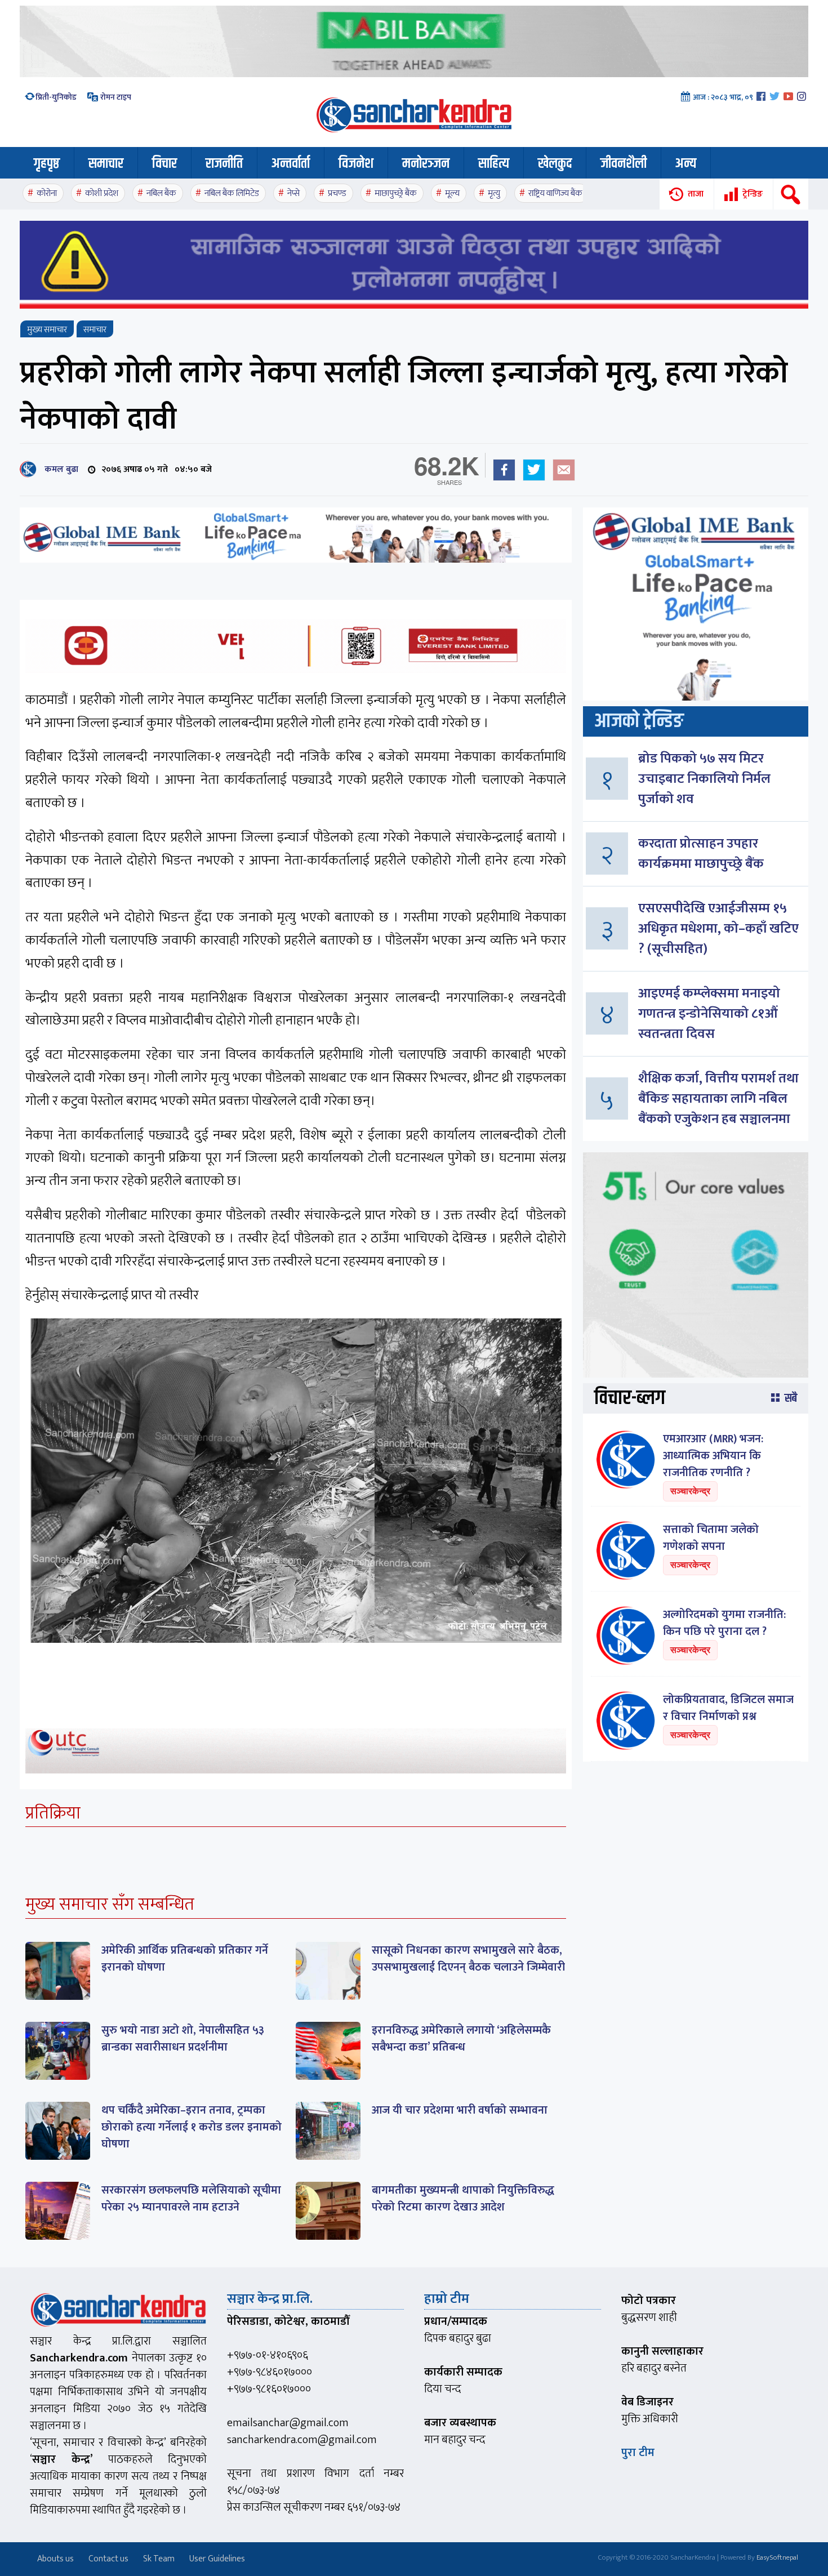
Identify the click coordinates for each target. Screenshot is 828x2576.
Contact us (108, 2559)
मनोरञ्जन (426, 164)
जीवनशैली (624, 164)
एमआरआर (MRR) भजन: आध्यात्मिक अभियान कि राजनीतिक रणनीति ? (713, 1456)
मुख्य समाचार (47, 330)
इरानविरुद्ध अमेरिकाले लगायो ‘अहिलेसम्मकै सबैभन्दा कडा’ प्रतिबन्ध (461, 2039)
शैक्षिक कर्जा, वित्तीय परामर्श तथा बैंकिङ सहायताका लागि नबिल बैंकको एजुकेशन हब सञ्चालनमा (718, 1099)
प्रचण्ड (337, 193)
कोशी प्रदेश (102, 193)
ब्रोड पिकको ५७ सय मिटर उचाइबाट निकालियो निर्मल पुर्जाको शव (704, 779)
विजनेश (356, 164)
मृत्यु (494, 193)
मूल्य (452, 193)
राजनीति (224, 164)
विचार (164, 164)
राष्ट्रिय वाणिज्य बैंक (555, 193)
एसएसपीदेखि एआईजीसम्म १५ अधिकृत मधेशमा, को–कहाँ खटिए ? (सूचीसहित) (718, 929)
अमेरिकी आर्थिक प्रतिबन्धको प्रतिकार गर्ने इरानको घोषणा (185, 1959)
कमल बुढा (59, 469)
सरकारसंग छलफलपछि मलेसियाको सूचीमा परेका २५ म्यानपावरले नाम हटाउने (191, 2199)
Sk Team (159, 2559)
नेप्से (293, 193)
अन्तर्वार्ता (291, 164)
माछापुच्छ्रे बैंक (396, 193)
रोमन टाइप (115, 97)
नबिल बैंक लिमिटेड (232, 193)
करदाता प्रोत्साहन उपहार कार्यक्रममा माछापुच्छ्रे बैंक (701, 854)
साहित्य (494, 164)
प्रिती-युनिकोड (56, 97)
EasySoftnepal (777, 2557)
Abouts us (55, 2559)
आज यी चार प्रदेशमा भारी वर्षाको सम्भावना (460, 2110)
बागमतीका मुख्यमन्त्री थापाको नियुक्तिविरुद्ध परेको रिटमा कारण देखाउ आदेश (463, 2199)
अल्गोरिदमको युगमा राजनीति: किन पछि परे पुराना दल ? (724, 1623)
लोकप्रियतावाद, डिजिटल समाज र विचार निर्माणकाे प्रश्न (728, 1708)
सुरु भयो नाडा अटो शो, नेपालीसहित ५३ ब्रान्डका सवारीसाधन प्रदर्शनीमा (183, 2039)
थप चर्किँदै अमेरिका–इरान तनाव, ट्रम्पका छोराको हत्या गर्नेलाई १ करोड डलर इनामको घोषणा (192, 2127)
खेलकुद (555, 164)
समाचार (106, 164)
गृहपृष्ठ (47, 164)
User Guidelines (217, 2559)
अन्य (686, 164)
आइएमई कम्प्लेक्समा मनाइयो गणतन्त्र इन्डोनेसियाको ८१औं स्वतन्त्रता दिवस (709, 1014)
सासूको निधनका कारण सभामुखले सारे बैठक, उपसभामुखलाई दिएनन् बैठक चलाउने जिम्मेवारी (468, 1959)
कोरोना (47, 193)
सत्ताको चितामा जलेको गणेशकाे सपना (711, 1538)
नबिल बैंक (161, 193)
